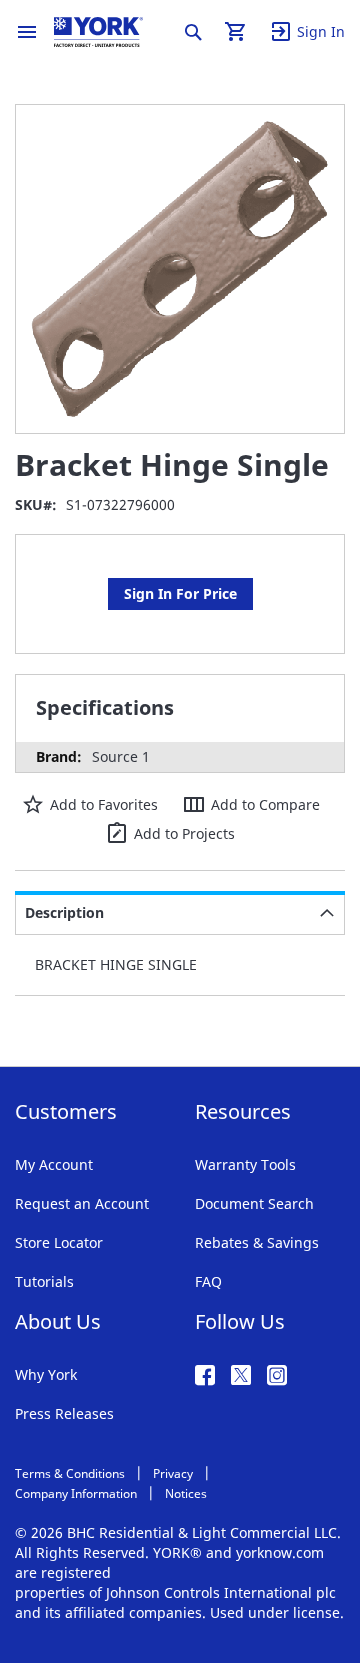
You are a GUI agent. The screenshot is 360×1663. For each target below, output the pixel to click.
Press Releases (64, 1413)
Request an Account (82, 1203)
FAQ (208, 1281)
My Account (54, 1164)
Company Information (76, 1493)
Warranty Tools (245, 1164)
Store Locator (59, 1242)
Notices (186, 1493)
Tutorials (44, 1281)
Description (64, 912)
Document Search (254, 1203)
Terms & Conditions (70, 1473)
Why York (46, 1374)
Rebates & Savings (257, 1242)
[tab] (180, 913)
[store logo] (98, 32)
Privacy (173, 1473)
